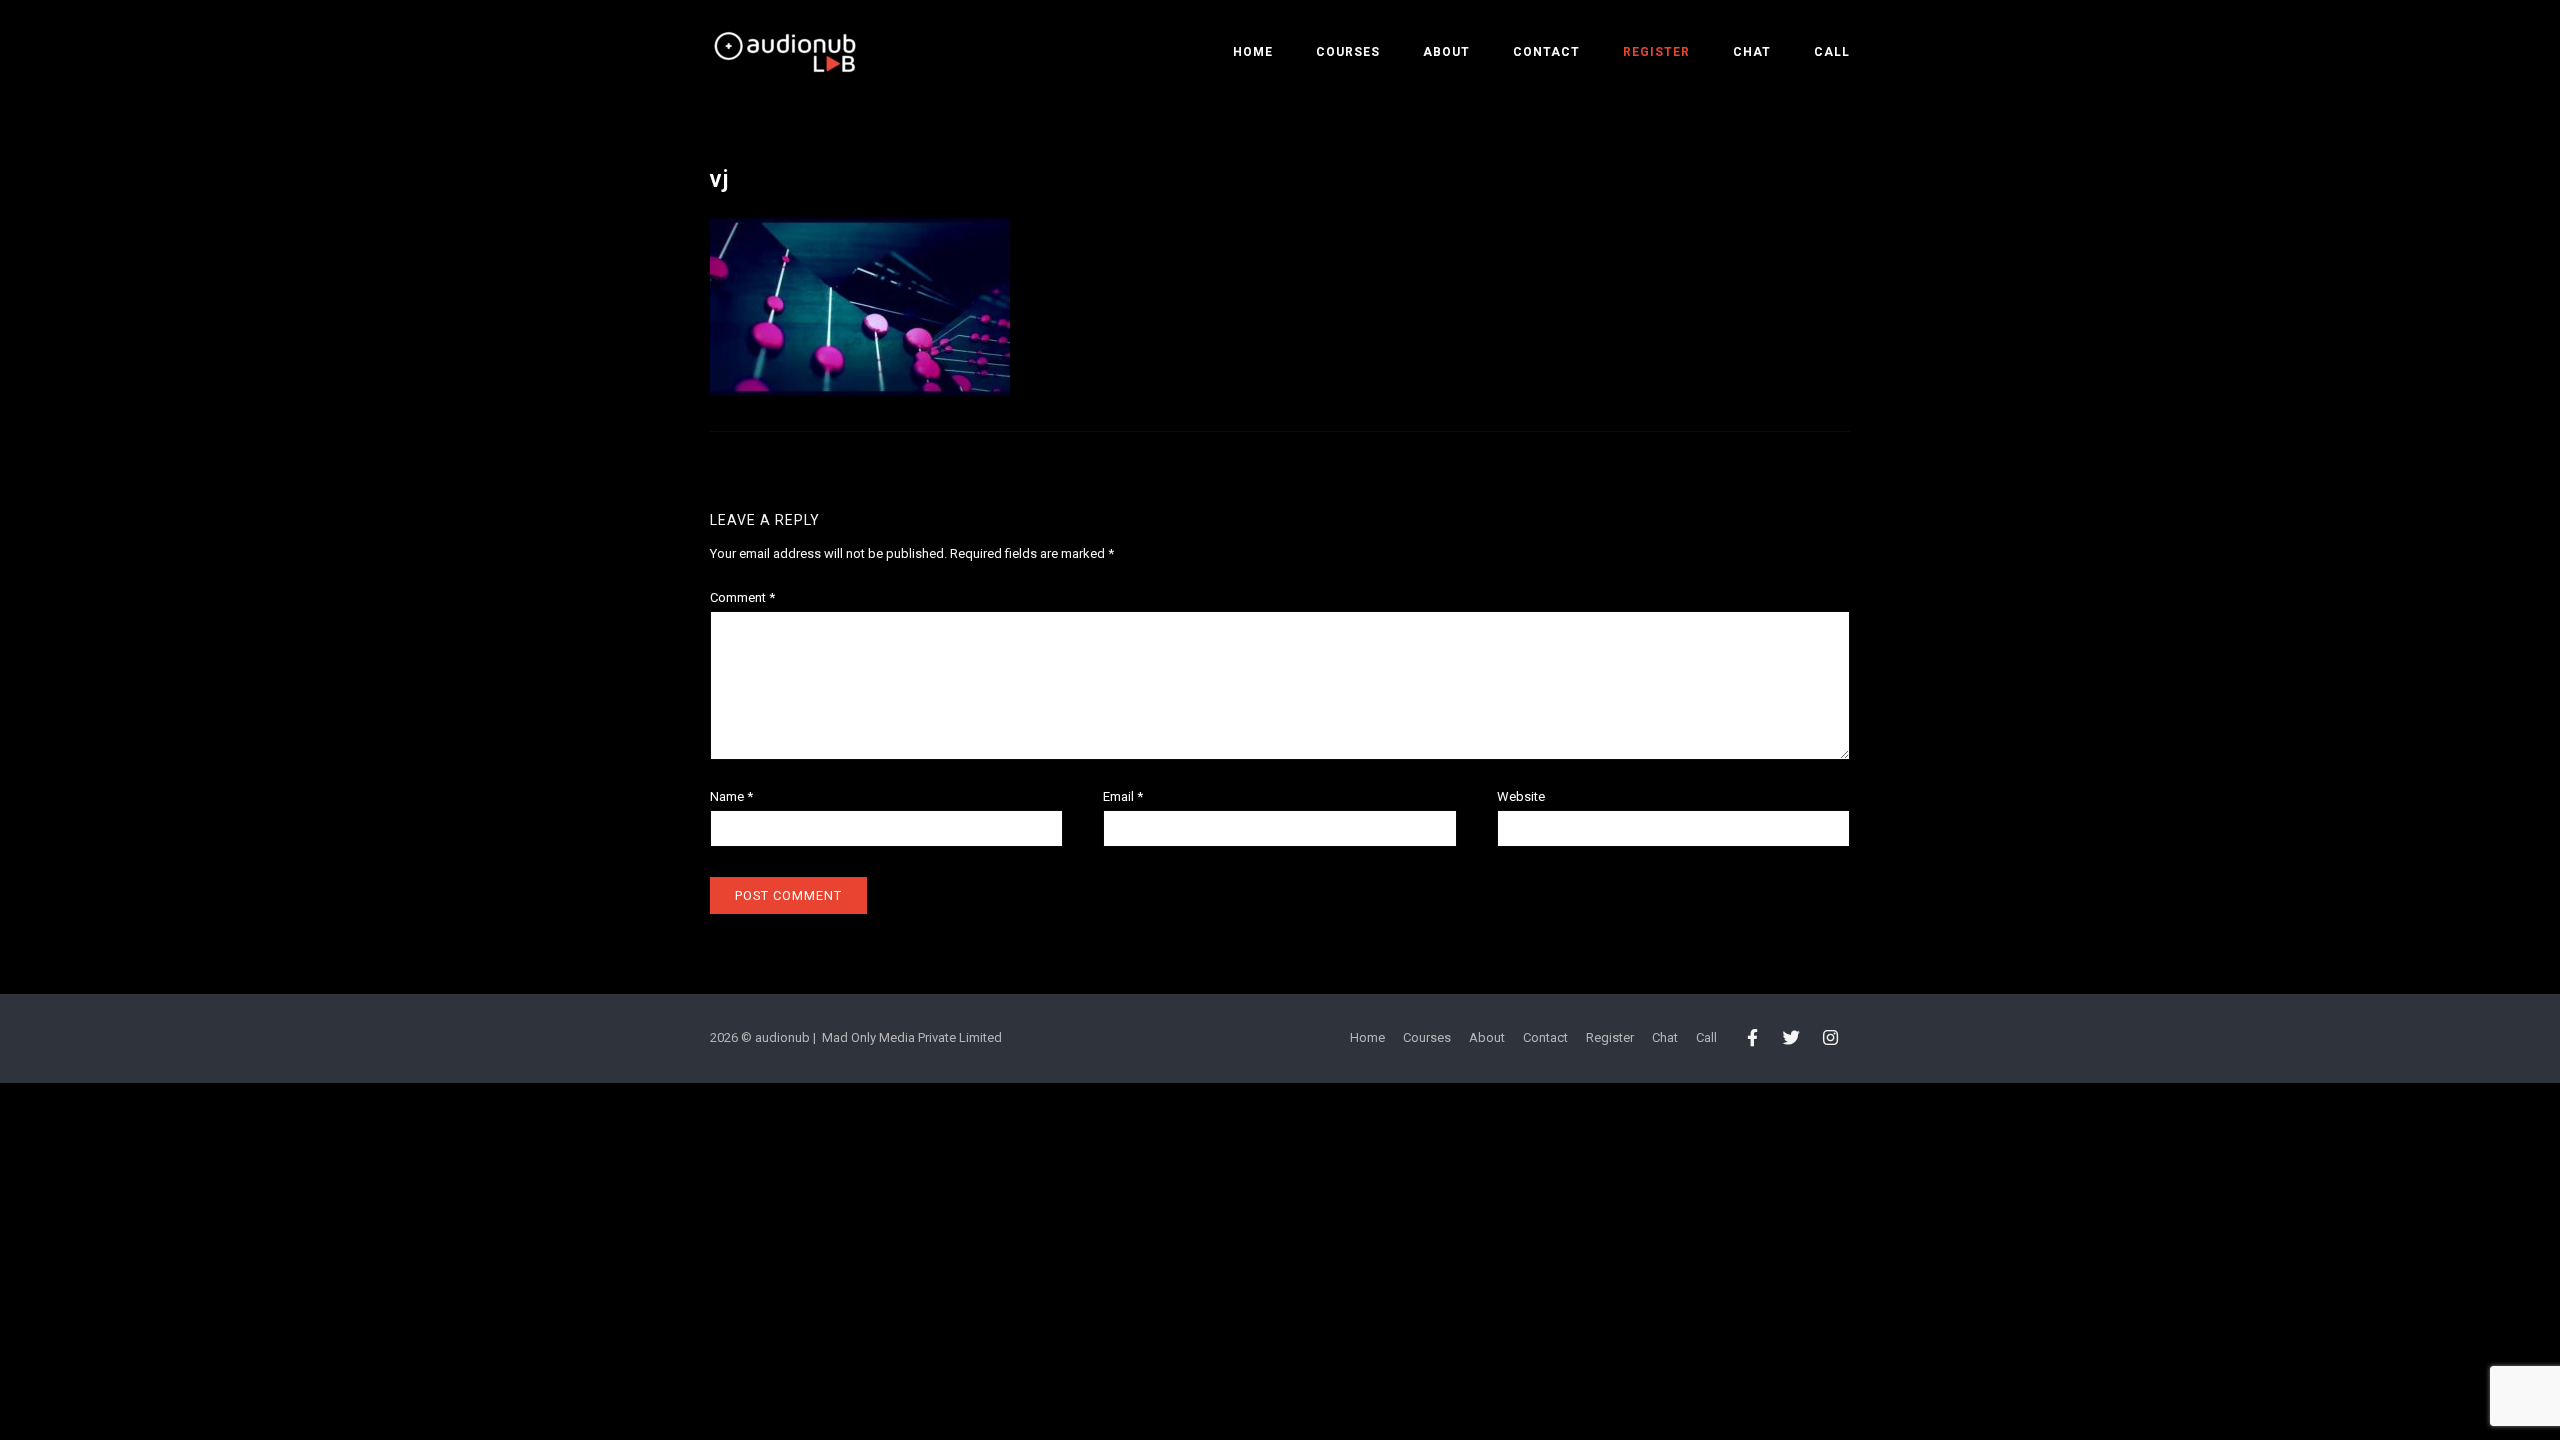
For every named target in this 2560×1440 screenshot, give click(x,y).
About (1446, 52)
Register (1656, 52)
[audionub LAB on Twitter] (1791, 1039)
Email (1123, 796)
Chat (1752, 52)
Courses (1348, 52)
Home (1253, 52)
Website (1521, 796)
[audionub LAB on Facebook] (1752, 1039)
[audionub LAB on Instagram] (1831, 1039)
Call (1832, 52)
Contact (1546, 52)
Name (731, 796)
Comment (742, 597)
